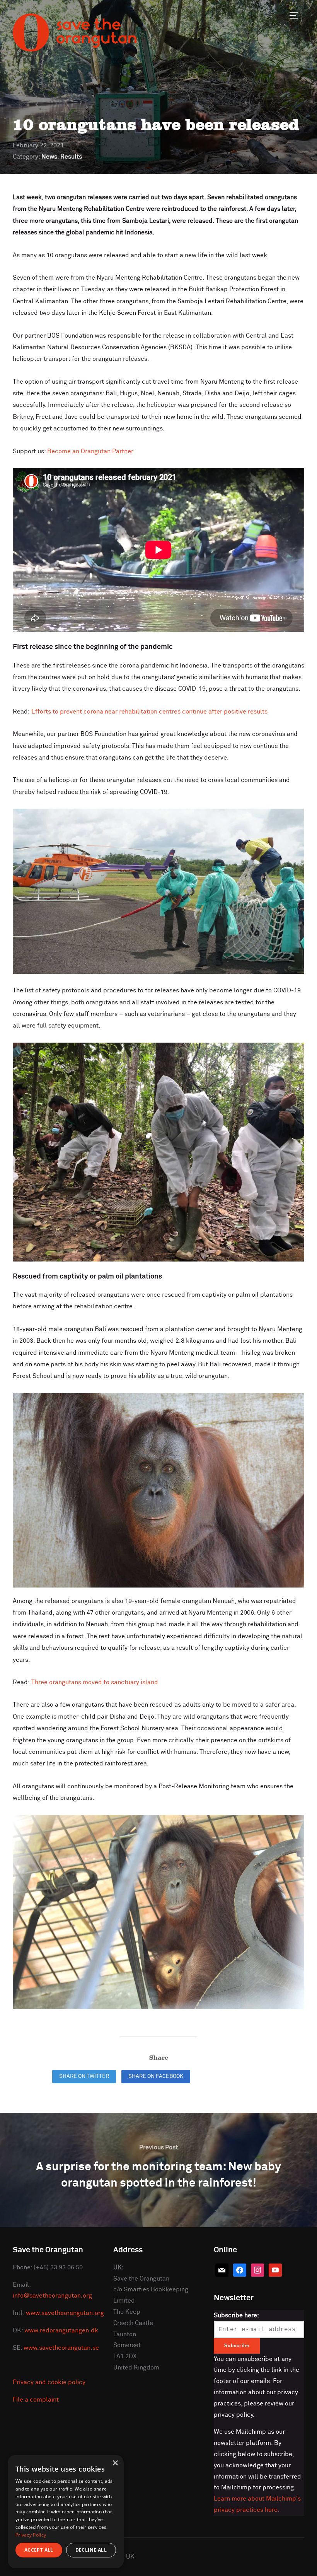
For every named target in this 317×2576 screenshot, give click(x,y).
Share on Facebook (156, 2076)
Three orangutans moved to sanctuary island (95, 1682)
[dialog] (66, 2512)
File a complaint (36, 2400)
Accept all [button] (39, 2550)
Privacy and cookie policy (49, 2382)
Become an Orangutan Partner (90, 451)
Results (71, 157)
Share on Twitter (84, 2076)
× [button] (115, 2463)
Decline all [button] (91, 2550)
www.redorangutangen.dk (61, 2330)
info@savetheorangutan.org (52, 2296)
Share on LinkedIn (228, 2076)
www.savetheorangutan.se (61, 2348)
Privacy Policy (31, 2535)
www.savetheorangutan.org (65, 2313)
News (49, 157)
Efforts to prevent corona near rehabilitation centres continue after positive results (149, 712)
